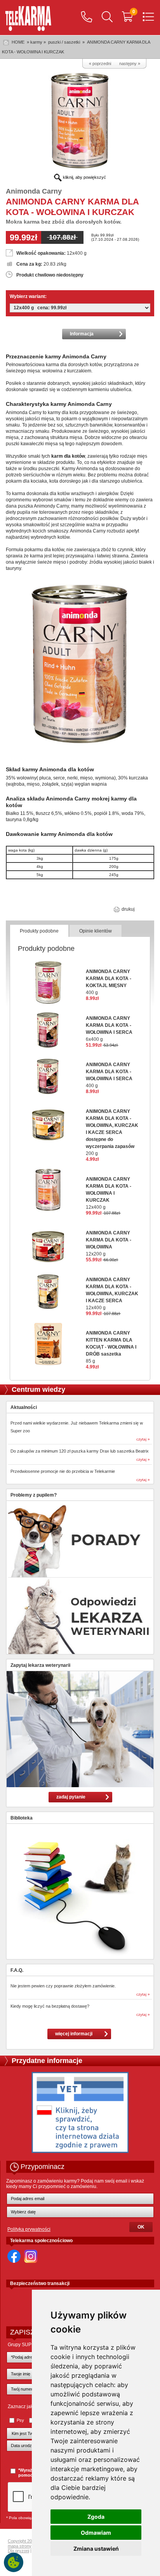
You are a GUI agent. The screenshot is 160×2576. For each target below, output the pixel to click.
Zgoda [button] (96, 2517)
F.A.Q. (17, 1970)
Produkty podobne (39, 931)
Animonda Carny (34, 191)
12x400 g (109, 1193)
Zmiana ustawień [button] (96, 2549)
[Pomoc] (87, 18)
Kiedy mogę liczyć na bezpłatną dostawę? (50, 2006)
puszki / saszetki (65, 42)
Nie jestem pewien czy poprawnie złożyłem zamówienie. (63, 1986)
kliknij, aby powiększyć (84, 177)
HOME (18, 42)
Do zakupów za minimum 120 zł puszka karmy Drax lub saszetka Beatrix (80, 1451)
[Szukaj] (107, 18)
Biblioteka (22, 1818)
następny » (130, 63)
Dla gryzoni (18, 2551)
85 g (111, 1347)
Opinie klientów (96, 931)
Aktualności (24, 1407)
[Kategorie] (148, 18)
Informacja (82, 334)
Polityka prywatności (29, 2229)
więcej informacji (74, 2034)
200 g (112, 1132)
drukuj (128, 909)
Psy (20, 2420)
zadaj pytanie (71, 1797)
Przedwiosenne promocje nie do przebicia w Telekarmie (63, 1471)
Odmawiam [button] (96, 2533)
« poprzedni (100, 63)
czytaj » (143, 1439)
